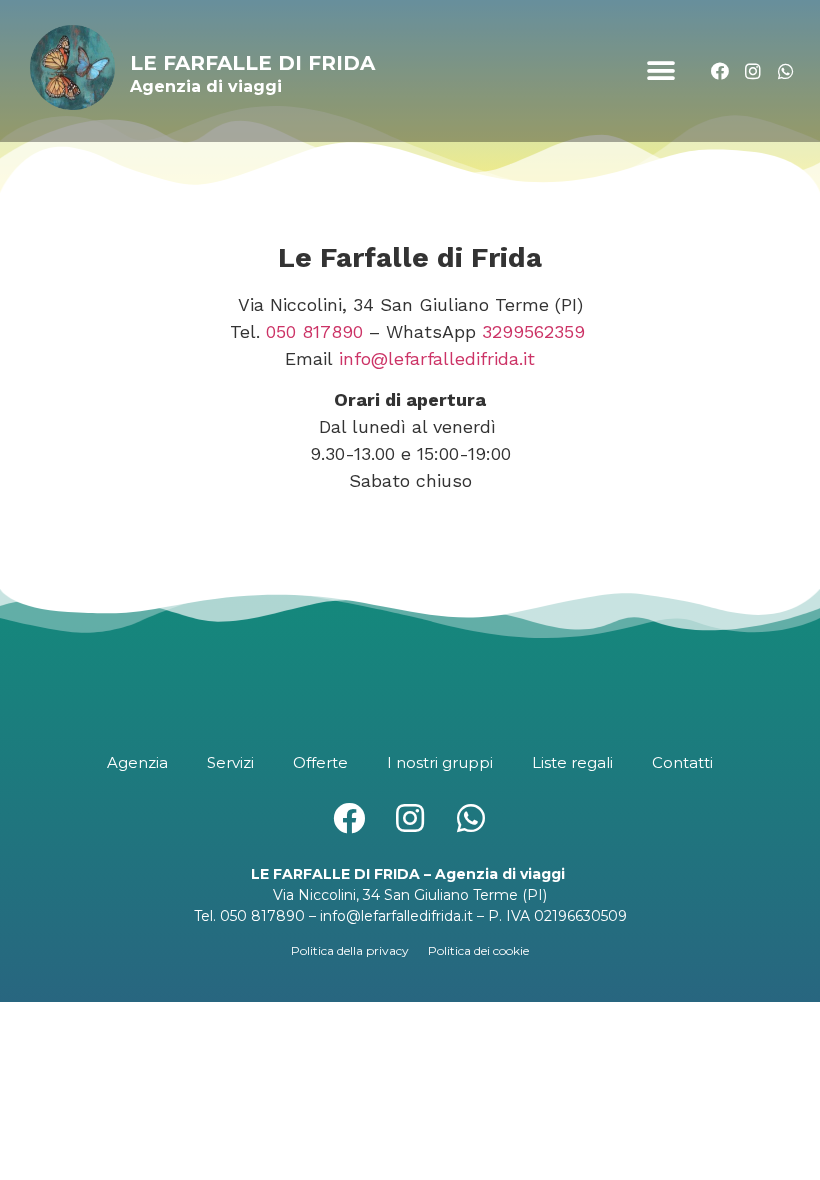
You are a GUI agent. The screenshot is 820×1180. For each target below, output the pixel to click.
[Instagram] (752, 71)
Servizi (230, 762)
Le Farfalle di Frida (252, 63)
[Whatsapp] (785, 71)
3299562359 (533, 331)
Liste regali (572, 762)
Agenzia (137, 762)
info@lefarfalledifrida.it (437, 358)
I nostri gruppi (440, 762)
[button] (660, 71)
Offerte (320, 762)
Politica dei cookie (478, 950)
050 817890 (314, 331)
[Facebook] (720, 71)
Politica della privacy (350, 950)
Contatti (682, 762)
